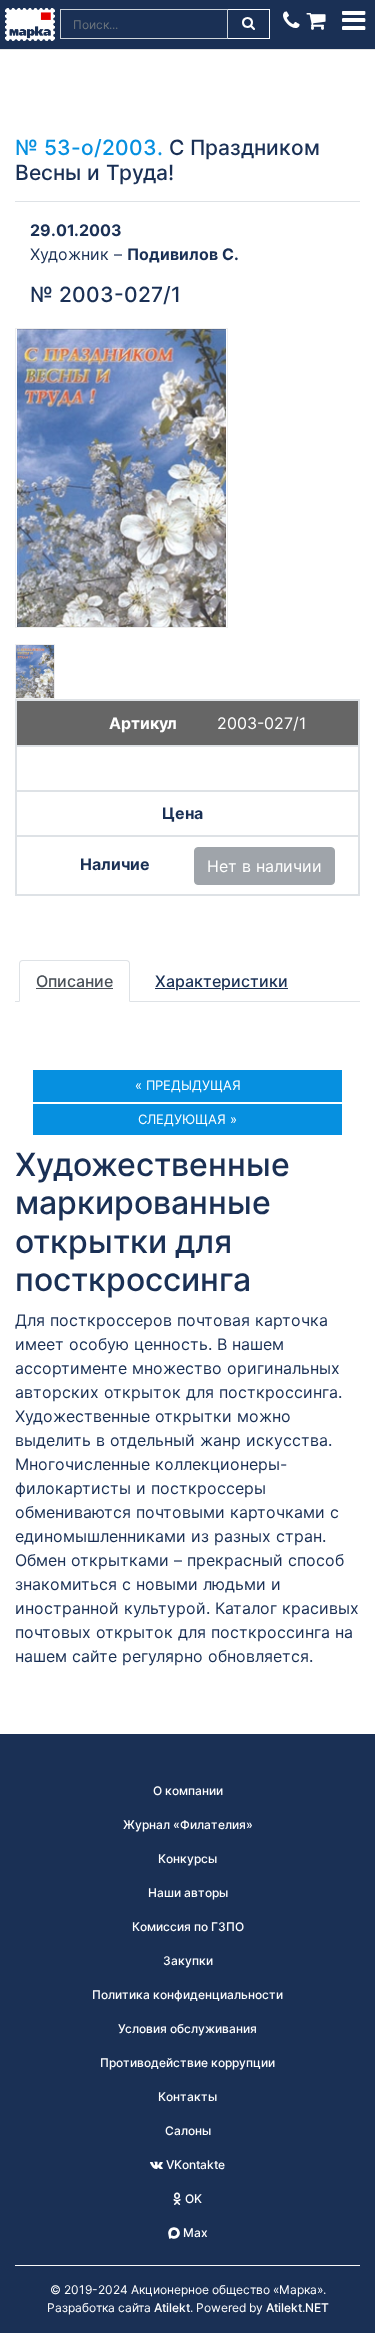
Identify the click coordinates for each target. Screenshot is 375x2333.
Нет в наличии (264, 866)
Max (194, 2232)
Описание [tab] (74, 981)
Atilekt (172, 2307)
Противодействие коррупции (187, 2062)
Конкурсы (187, 1858)
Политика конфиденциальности (187, 1994)
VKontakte (194, 2164)
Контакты (187, 2096)
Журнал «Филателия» (188, 1824)
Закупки (188, 1960)
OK (192, 2198)
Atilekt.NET (297, 2307)
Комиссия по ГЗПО (188, 1926)
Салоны (188, 2130)
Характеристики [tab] (221, 981)
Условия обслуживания (187, 2028)
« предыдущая (188, 1085)
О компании (188, 1790)
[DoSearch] (249, 24)
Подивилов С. (183, 254)
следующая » (187, 1119)
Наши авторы (188, 1892)
